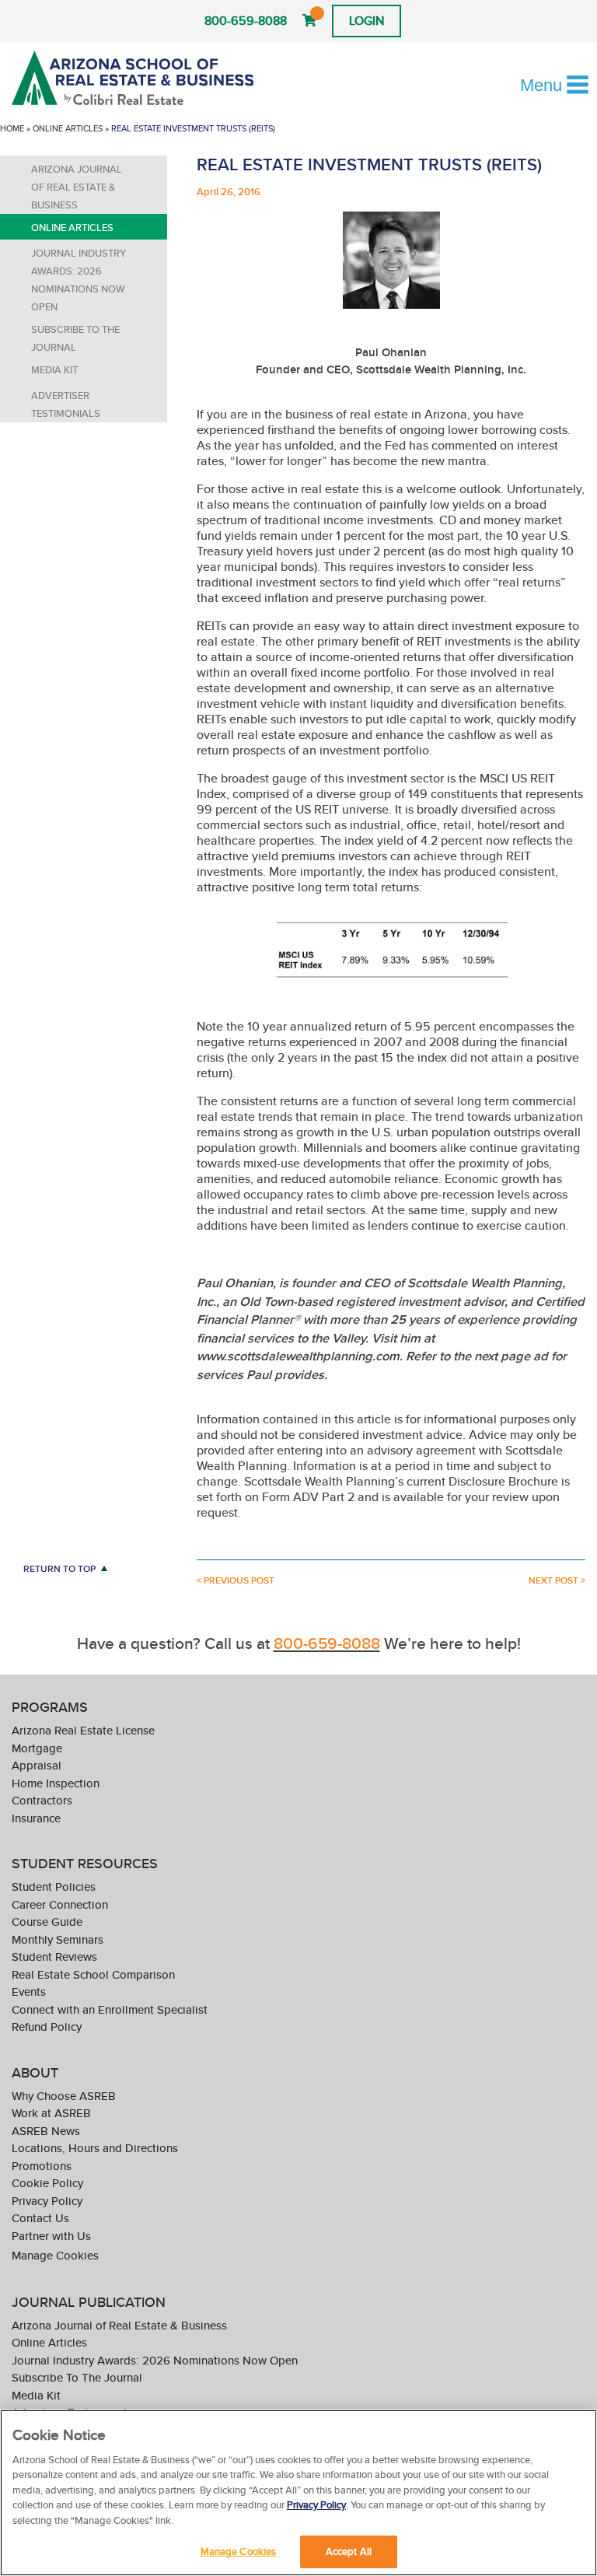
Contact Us (40, 2218)
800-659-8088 (246, 21)
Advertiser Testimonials (66, 404)
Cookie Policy (47, 2183)
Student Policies (54, 1886)
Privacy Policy (47, 2201)
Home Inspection (56, 1783)
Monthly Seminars (58, 1939)
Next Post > (557, 1580)
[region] (298, 2493)
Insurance (36, 1818)
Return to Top (59, 1568)
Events (29, 1991)
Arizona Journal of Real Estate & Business (77, 187)
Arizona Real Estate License (83, 1730)
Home (12, 128)
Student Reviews (54, 1956)
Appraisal (37, 1765)
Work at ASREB (51, 2113)
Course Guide (47, 1921)
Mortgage (37, 1748)
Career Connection (60, 1904)
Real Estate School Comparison (93, 1974)
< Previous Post (236, 1580)
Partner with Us (51, 2236)
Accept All (349, 2551)
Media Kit (54, 370)
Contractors (42, 1800)
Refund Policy (47, 2026)
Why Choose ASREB (64, 2096)
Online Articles (68, 128)
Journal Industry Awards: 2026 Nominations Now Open (79, 280)
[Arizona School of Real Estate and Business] (135, 78)
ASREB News (46, 2131)
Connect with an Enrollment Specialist (110, 2009)
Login (367, 21)
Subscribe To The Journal (75, 338)
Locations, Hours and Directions (95, 2148)
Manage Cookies (55, 2255)
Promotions (42, 2166)
